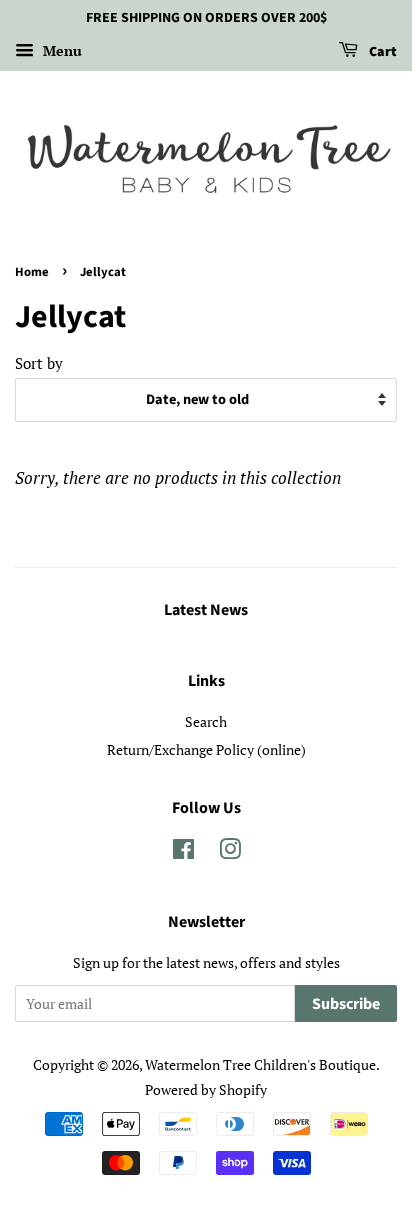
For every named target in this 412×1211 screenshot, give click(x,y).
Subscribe (346, 1004)
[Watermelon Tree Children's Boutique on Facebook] (183, 852)
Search (206, 721)
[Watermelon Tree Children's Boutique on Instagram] (230, 852)
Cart (381, 52)
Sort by (39, 363)
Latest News (206, 610)
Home (32, 272)
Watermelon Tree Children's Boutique (260, 1064)
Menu (60, 50)
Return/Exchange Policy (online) (206, 749)
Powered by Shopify (206, 1089)
